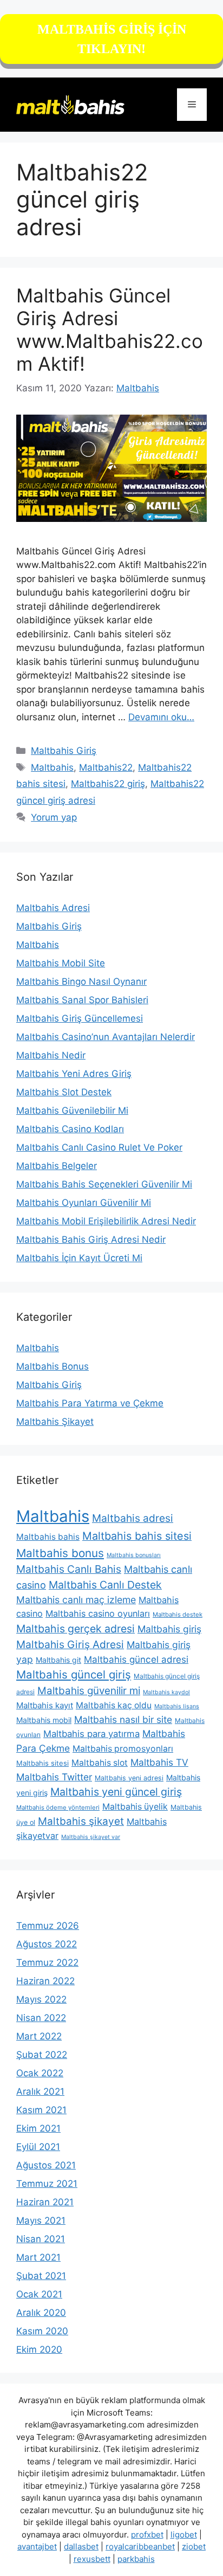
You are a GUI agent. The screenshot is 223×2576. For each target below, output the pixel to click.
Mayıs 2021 (41, 2220)
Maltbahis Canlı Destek (105, 1585)
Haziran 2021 (45, 2202)
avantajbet (37, 2546)
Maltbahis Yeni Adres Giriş (74, 1074)
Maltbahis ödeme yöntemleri (58, 1807)
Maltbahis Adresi (53, 908)
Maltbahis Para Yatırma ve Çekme (90, 1403)
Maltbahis (52, 767)
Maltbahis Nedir (51, 1055)
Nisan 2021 (41, 2239)
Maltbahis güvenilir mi (89, 1691)
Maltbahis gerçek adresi (76, 1629)
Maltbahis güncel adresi (136, 1660)
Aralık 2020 (41, 2313)
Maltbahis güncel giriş (74, 1674)
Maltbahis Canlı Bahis (69, 1569)
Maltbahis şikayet (81, 1821)
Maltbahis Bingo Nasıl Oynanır (81, 982)
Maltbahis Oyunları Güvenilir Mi (84, 1203)
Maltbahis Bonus (53, 1366)
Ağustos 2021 (46, 2165)
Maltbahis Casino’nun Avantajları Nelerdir (106, 1037)
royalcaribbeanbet (140, 2546)
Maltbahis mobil (44, 1720)
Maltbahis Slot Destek (64, 1092)
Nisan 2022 (41, 2018)
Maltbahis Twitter (54, 1777)
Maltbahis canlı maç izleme (76, 1600)
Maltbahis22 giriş (108, 784)
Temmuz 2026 (48, 1926)
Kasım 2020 (42, 2331)
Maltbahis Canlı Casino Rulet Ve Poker (99, 1147)
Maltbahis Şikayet (55, 1422)
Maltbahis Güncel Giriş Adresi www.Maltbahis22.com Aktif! (110, 330)
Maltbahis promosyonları (123, 1749)
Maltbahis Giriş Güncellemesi (80, 1018)
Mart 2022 (39, 2036)
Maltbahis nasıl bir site (123, 1719)
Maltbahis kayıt (45, 1705)
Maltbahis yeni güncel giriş (116, 1792)
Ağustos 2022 (47, 1944)
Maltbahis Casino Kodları (70, 1129)
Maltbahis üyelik (135, 1807)
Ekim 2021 (38, 2128)
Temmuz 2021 (47, 2184)
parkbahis (136, 2559)
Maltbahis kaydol (166, 1692)
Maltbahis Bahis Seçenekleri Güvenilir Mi (104, 1184)
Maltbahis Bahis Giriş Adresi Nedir (91, 1239)
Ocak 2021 (39, 2294)
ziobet (194, 2546)
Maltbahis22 (106, 767)
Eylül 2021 (38, 2147)
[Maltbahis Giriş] (70, 104)
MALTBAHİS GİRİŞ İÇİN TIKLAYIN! (112, 39)
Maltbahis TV (159, 1762)
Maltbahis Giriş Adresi (70, 1644)
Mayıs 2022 (41, 1999)
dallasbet (81, 2546)
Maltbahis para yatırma (91, 1734)
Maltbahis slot (100, 1763)
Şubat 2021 (41, 2276)
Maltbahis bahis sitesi (137, 1536)
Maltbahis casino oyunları (98, 1613)
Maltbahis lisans (177, 1706)
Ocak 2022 (40, 2073)
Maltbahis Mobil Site (61, 963)
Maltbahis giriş (169, 1629)
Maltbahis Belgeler (57, 1166)
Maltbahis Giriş (64, 751)
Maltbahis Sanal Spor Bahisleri (82, 1000)
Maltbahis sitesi (42, 1763)
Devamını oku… (161, 717)
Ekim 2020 (39, 2349)
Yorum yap (54, 817)
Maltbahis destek (178, 1615)
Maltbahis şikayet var (91, 1837)
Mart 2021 (38, 2257)
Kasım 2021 (41, 2110)
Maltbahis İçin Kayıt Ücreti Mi (79, 1258)
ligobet (184, 2535)
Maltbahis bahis (48, 1537)
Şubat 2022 (42, 2055)
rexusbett (92, 2559)
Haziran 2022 (45, 1981)
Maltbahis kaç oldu (114, 1705)
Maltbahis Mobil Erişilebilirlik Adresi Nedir (106, 1221)
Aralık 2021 (40, 2091)
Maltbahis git (58, 1660)
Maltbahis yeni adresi (129, 1778)
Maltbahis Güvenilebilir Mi (72, 1111)
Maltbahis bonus (60, 1553)
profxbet (147, 2535)
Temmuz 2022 (47, 1962)
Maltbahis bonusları (134, 1555)
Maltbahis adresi (133, 1518)
